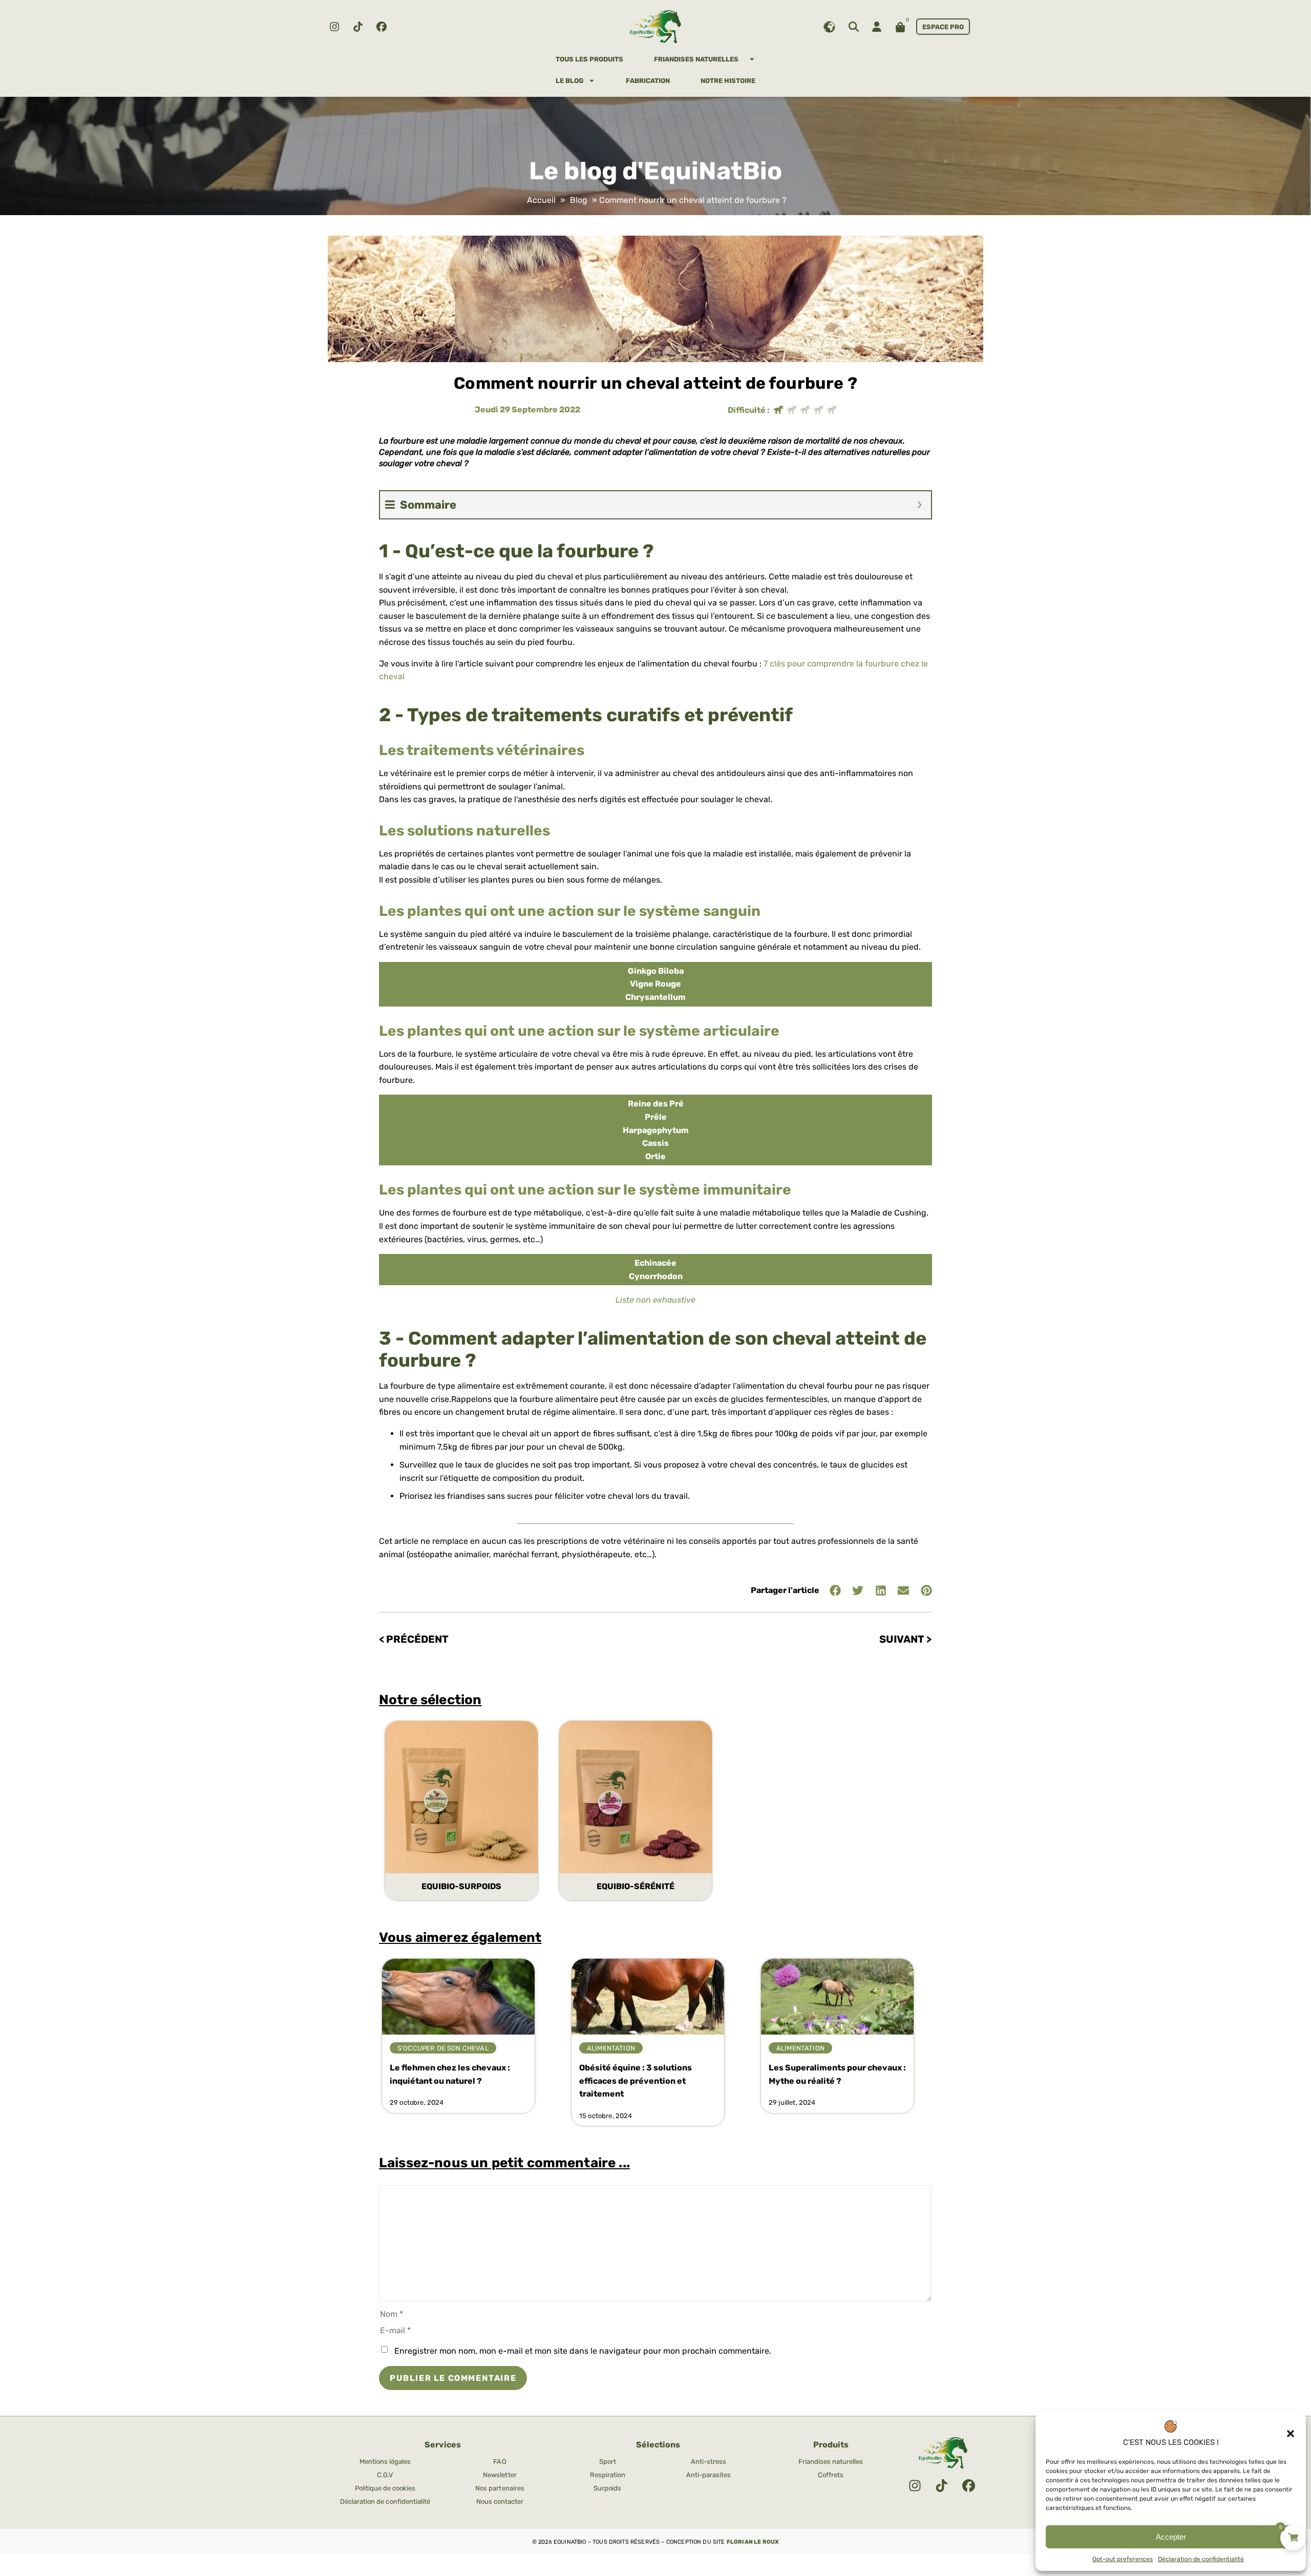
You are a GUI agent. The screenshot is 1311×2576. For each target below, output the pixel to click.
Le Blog (569, 81)
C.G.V (385, 2475)
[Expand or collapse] (919, 505)
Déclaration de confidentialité (1201, 2559)
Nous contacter (500, 2501)
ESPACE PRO (943, 27)
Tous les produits (589, 59)
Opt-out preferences (1123, 2559)
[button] (1291, 2434)
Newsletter (500, 2475)
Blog (579, 200)
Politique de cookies (385, 2488)
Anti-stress (709, 2462)
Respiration (608, 2475)
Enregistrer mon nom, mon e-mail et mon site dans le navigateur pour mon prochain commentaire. (583, 2351)
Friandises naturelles (696, 59)
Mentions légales (385, 2462)
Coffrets (831, 2475)
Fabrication (648, 81)
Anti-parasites (709, 2475)
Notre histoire (728, 81)
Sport (608, 2462)
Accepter (1171, 2537)
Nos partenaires (500, 2488)
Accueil (541, 200)
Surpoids (607, 2488)
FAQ (500, 2462)
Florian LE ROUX (753, 2542)
